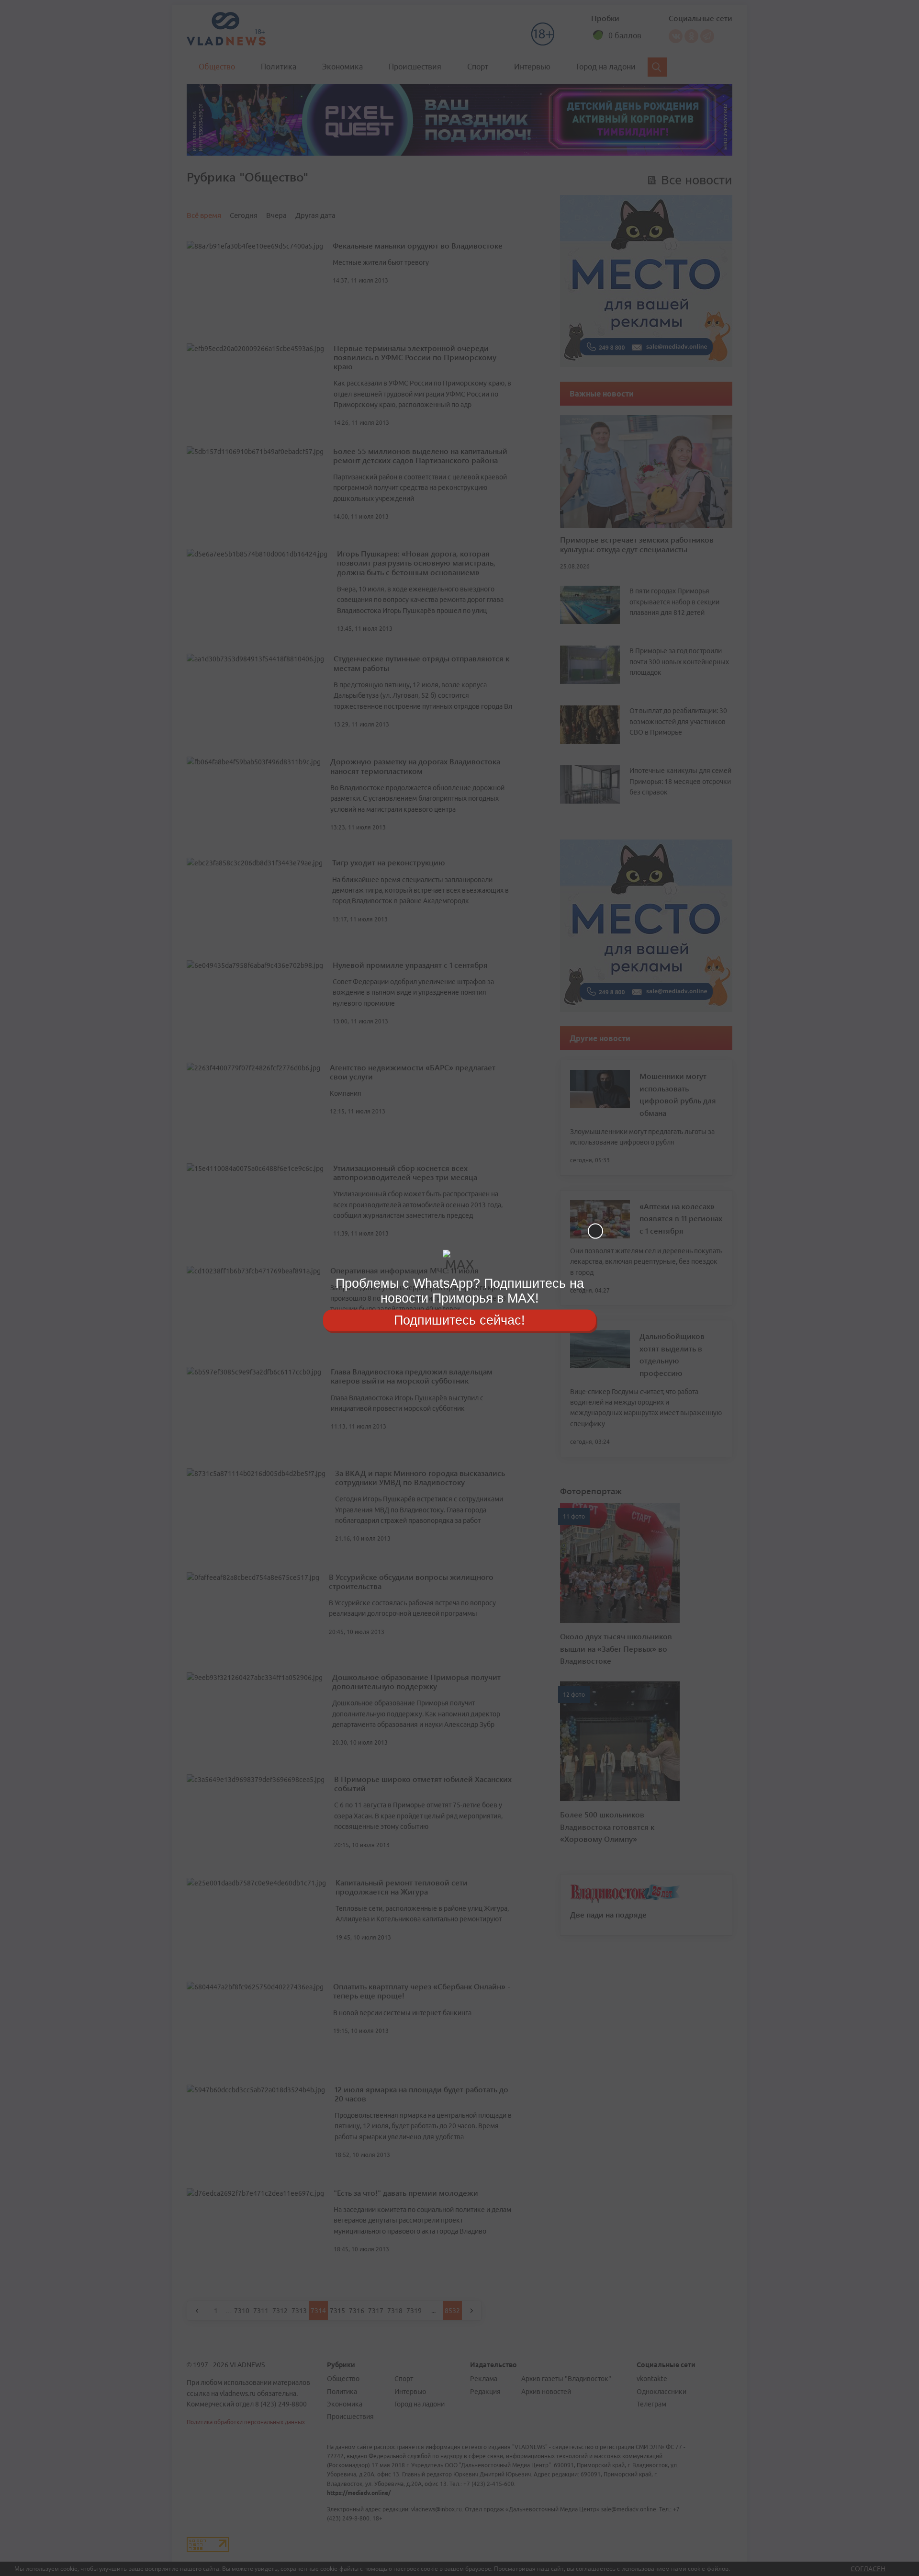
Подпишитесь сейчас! (459, 1320)
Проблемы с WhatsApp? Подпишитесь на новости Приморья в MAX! (460, 1291)
